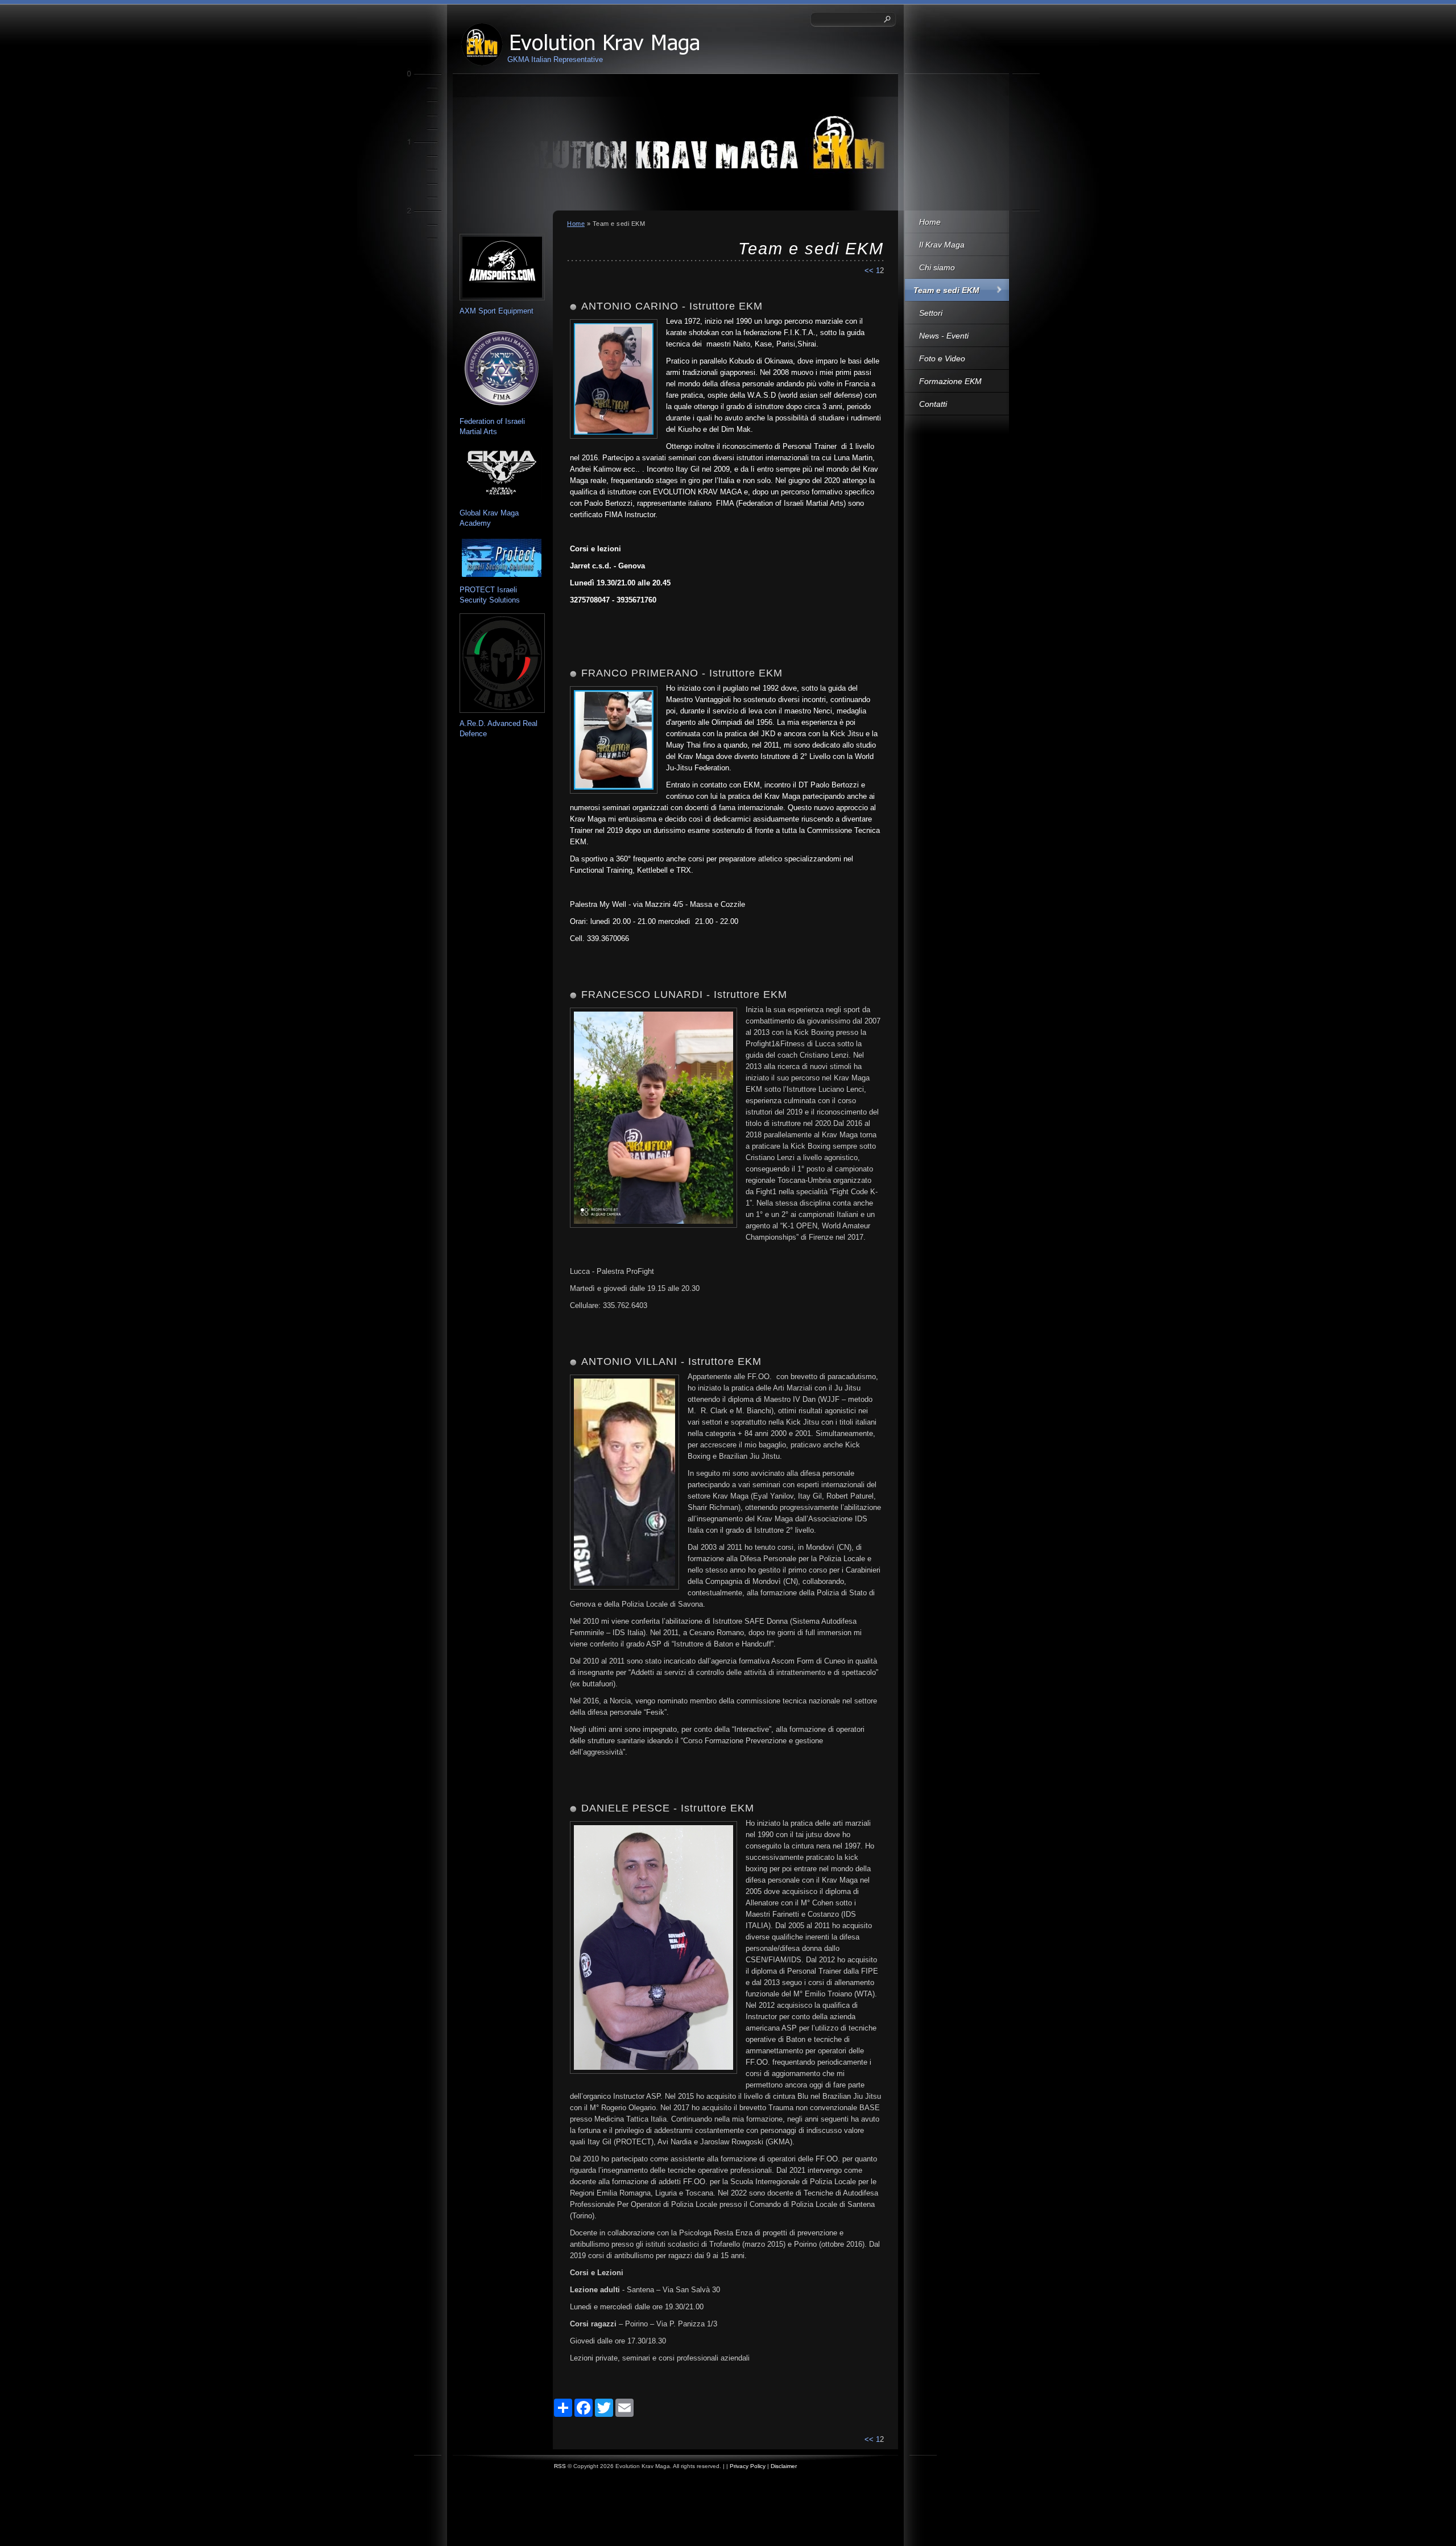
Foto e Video (942, 358)
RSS (560, 2466)
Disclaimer (784, 2466)
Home (930, 222)
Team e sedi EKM (946, 290)
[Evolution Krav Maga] (482, 44)
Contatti (933, 404)
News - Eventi (944, 336)
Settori (931, 313)
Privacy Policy (748, 2466)
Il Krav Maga (942, 245)
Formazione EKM (950, 381)
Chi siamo (937, 267)
